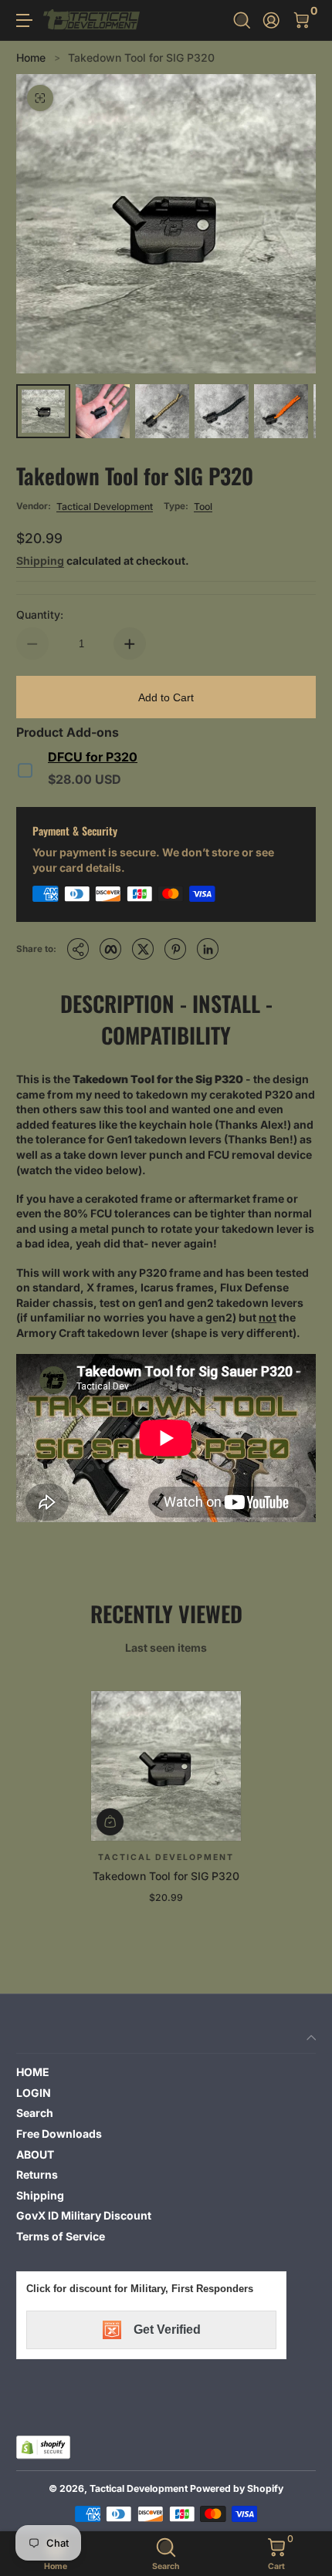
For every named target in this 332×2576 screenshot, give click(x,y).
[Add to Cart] (110, 1822)
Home (31, 57)
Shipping (40, 560)
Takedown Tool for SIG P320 (141, 57)
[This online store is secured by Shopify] (43, 2447)
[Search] (242, 20)
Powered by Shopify (237, 2488)
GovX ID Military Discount (84, 2215)
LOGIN (34, 2093)
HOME (33, 2072)
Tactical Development (105, 506)
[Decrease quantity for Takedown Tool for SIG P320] (32, 643)
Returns (37, 2174)
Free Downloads (59, 2134)
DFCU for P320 (93, 757)
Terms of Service (61, 2236)
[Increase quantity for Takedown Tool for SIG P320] (130, 643)
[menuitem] (166, 2072)
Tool (203, 506)
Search (35, 2113)
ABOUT (35, 2154)
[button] (242, 20)
